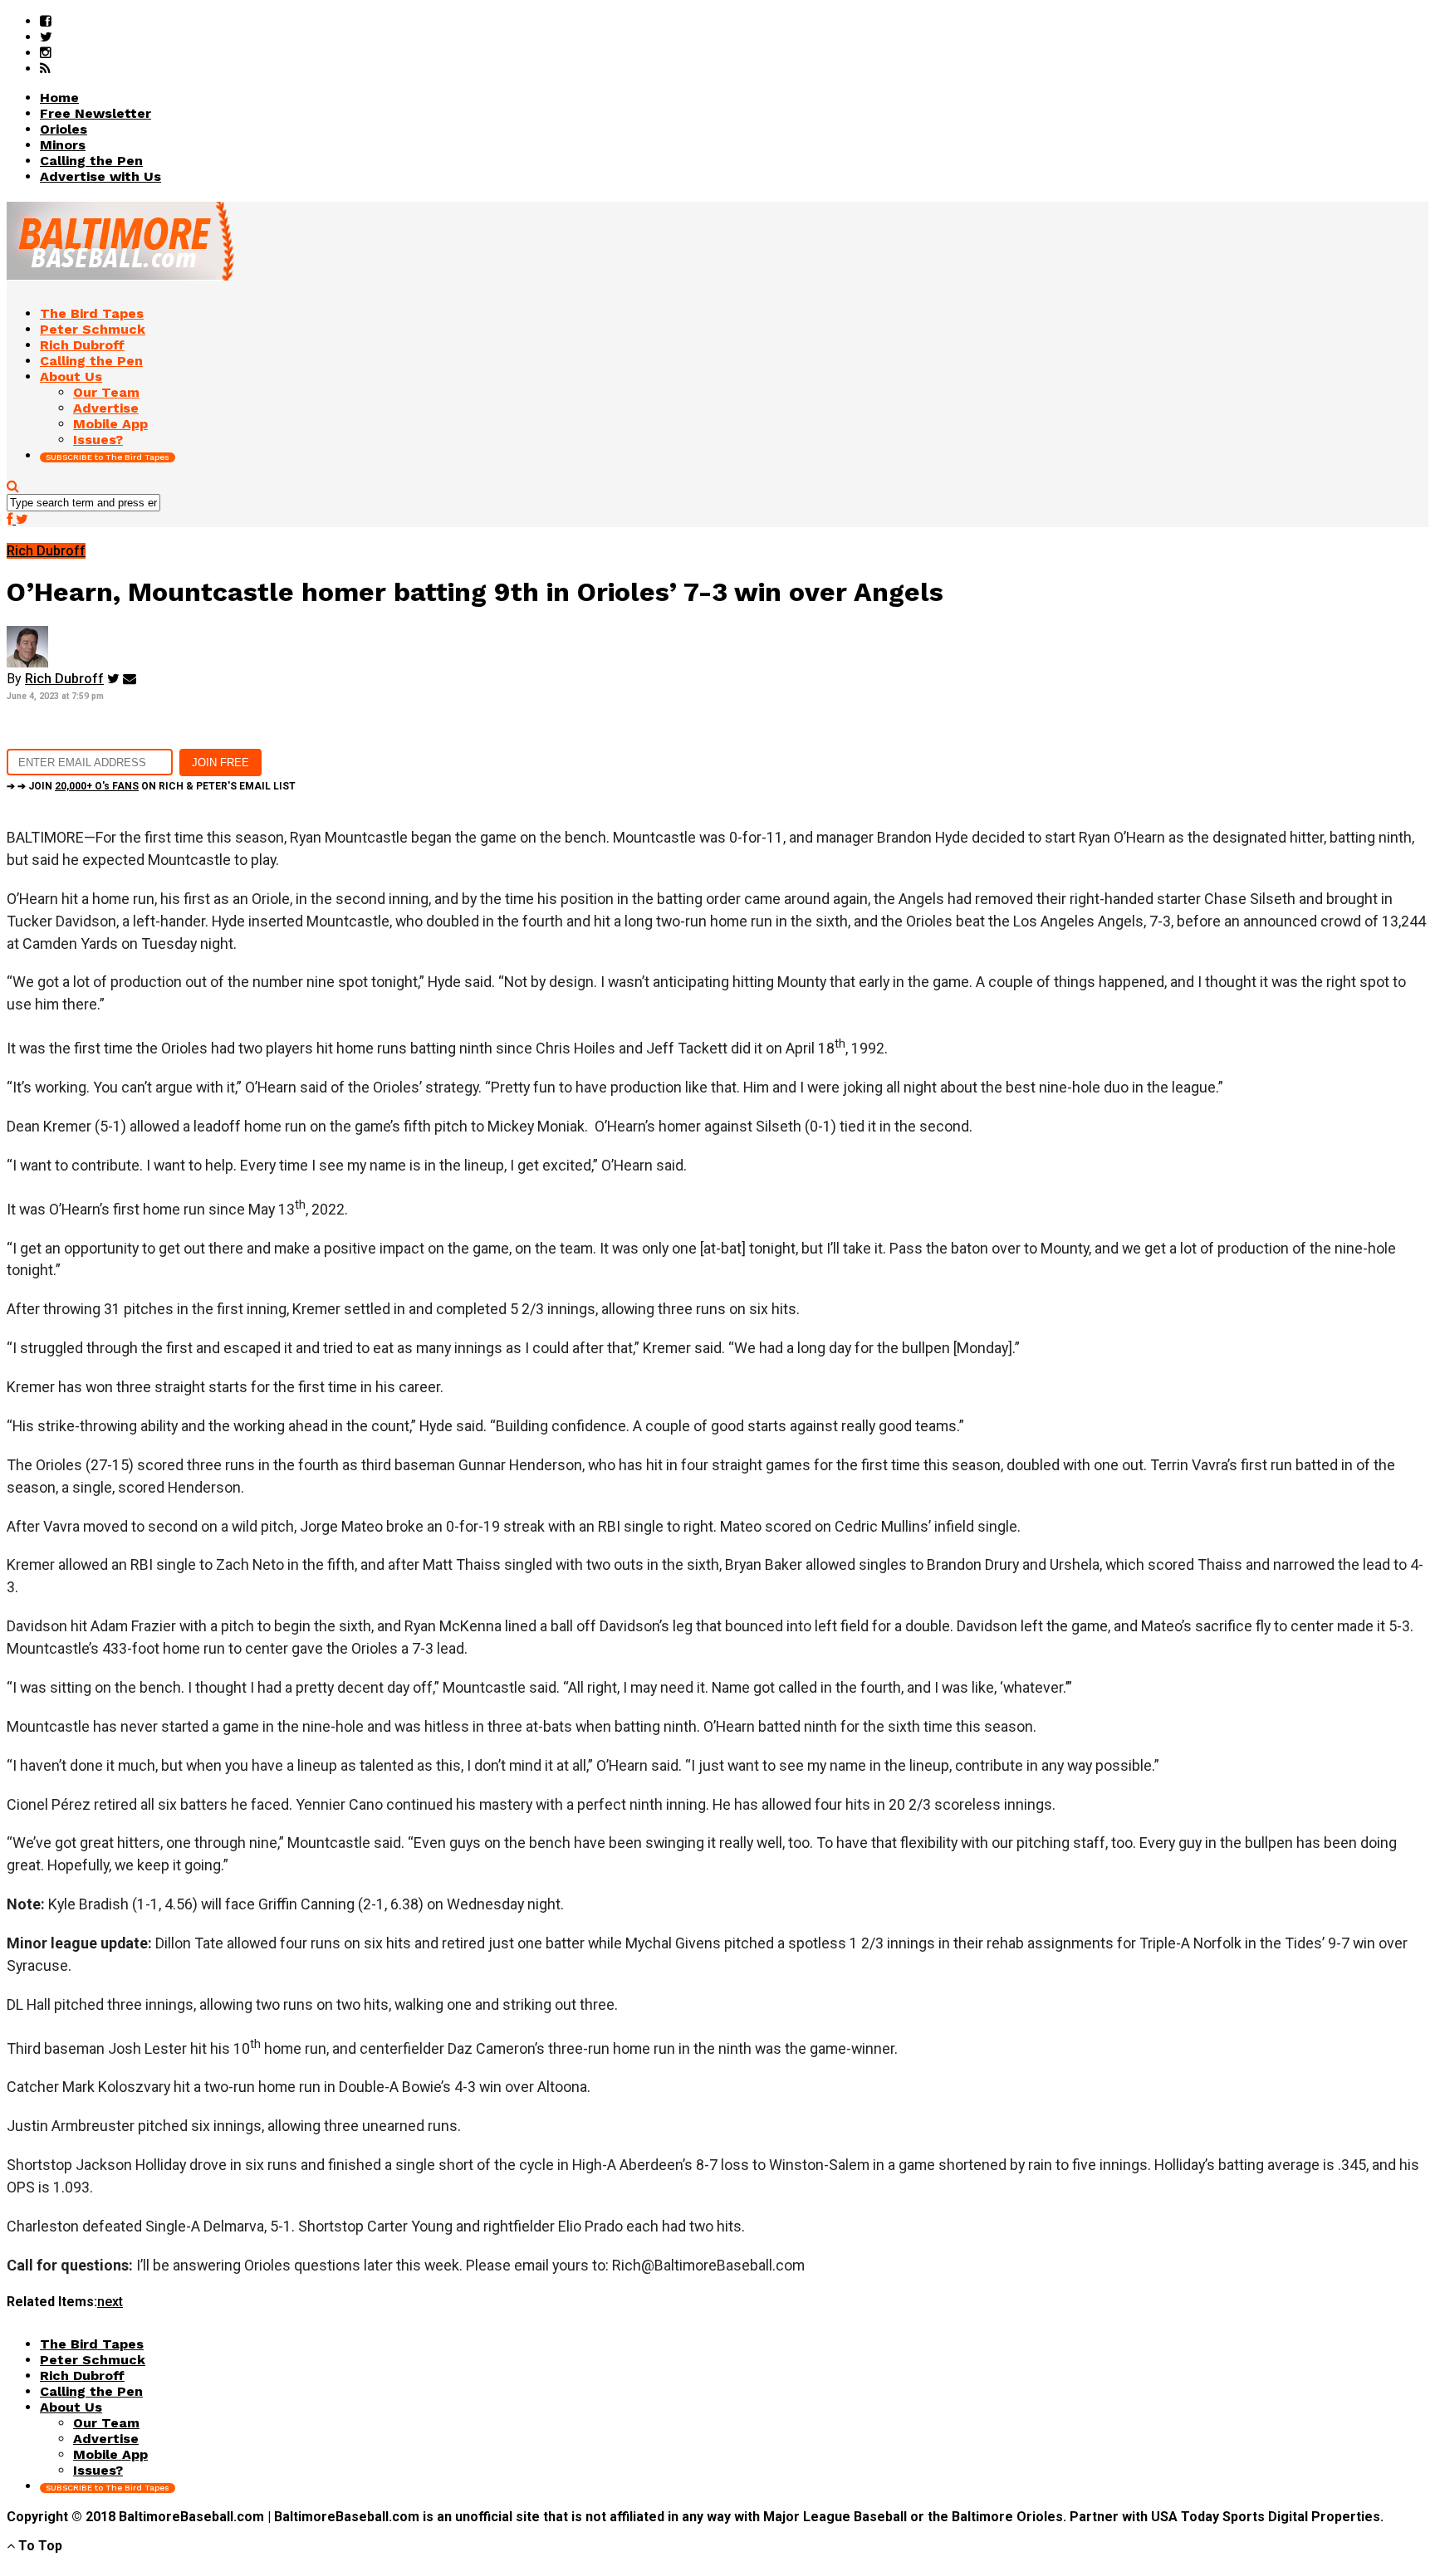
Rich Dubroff (64, 679)
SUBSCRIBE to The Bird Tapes (108, 457)
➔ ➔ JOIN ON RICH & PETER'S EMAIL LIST (151, 786)
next (110, 2302)
